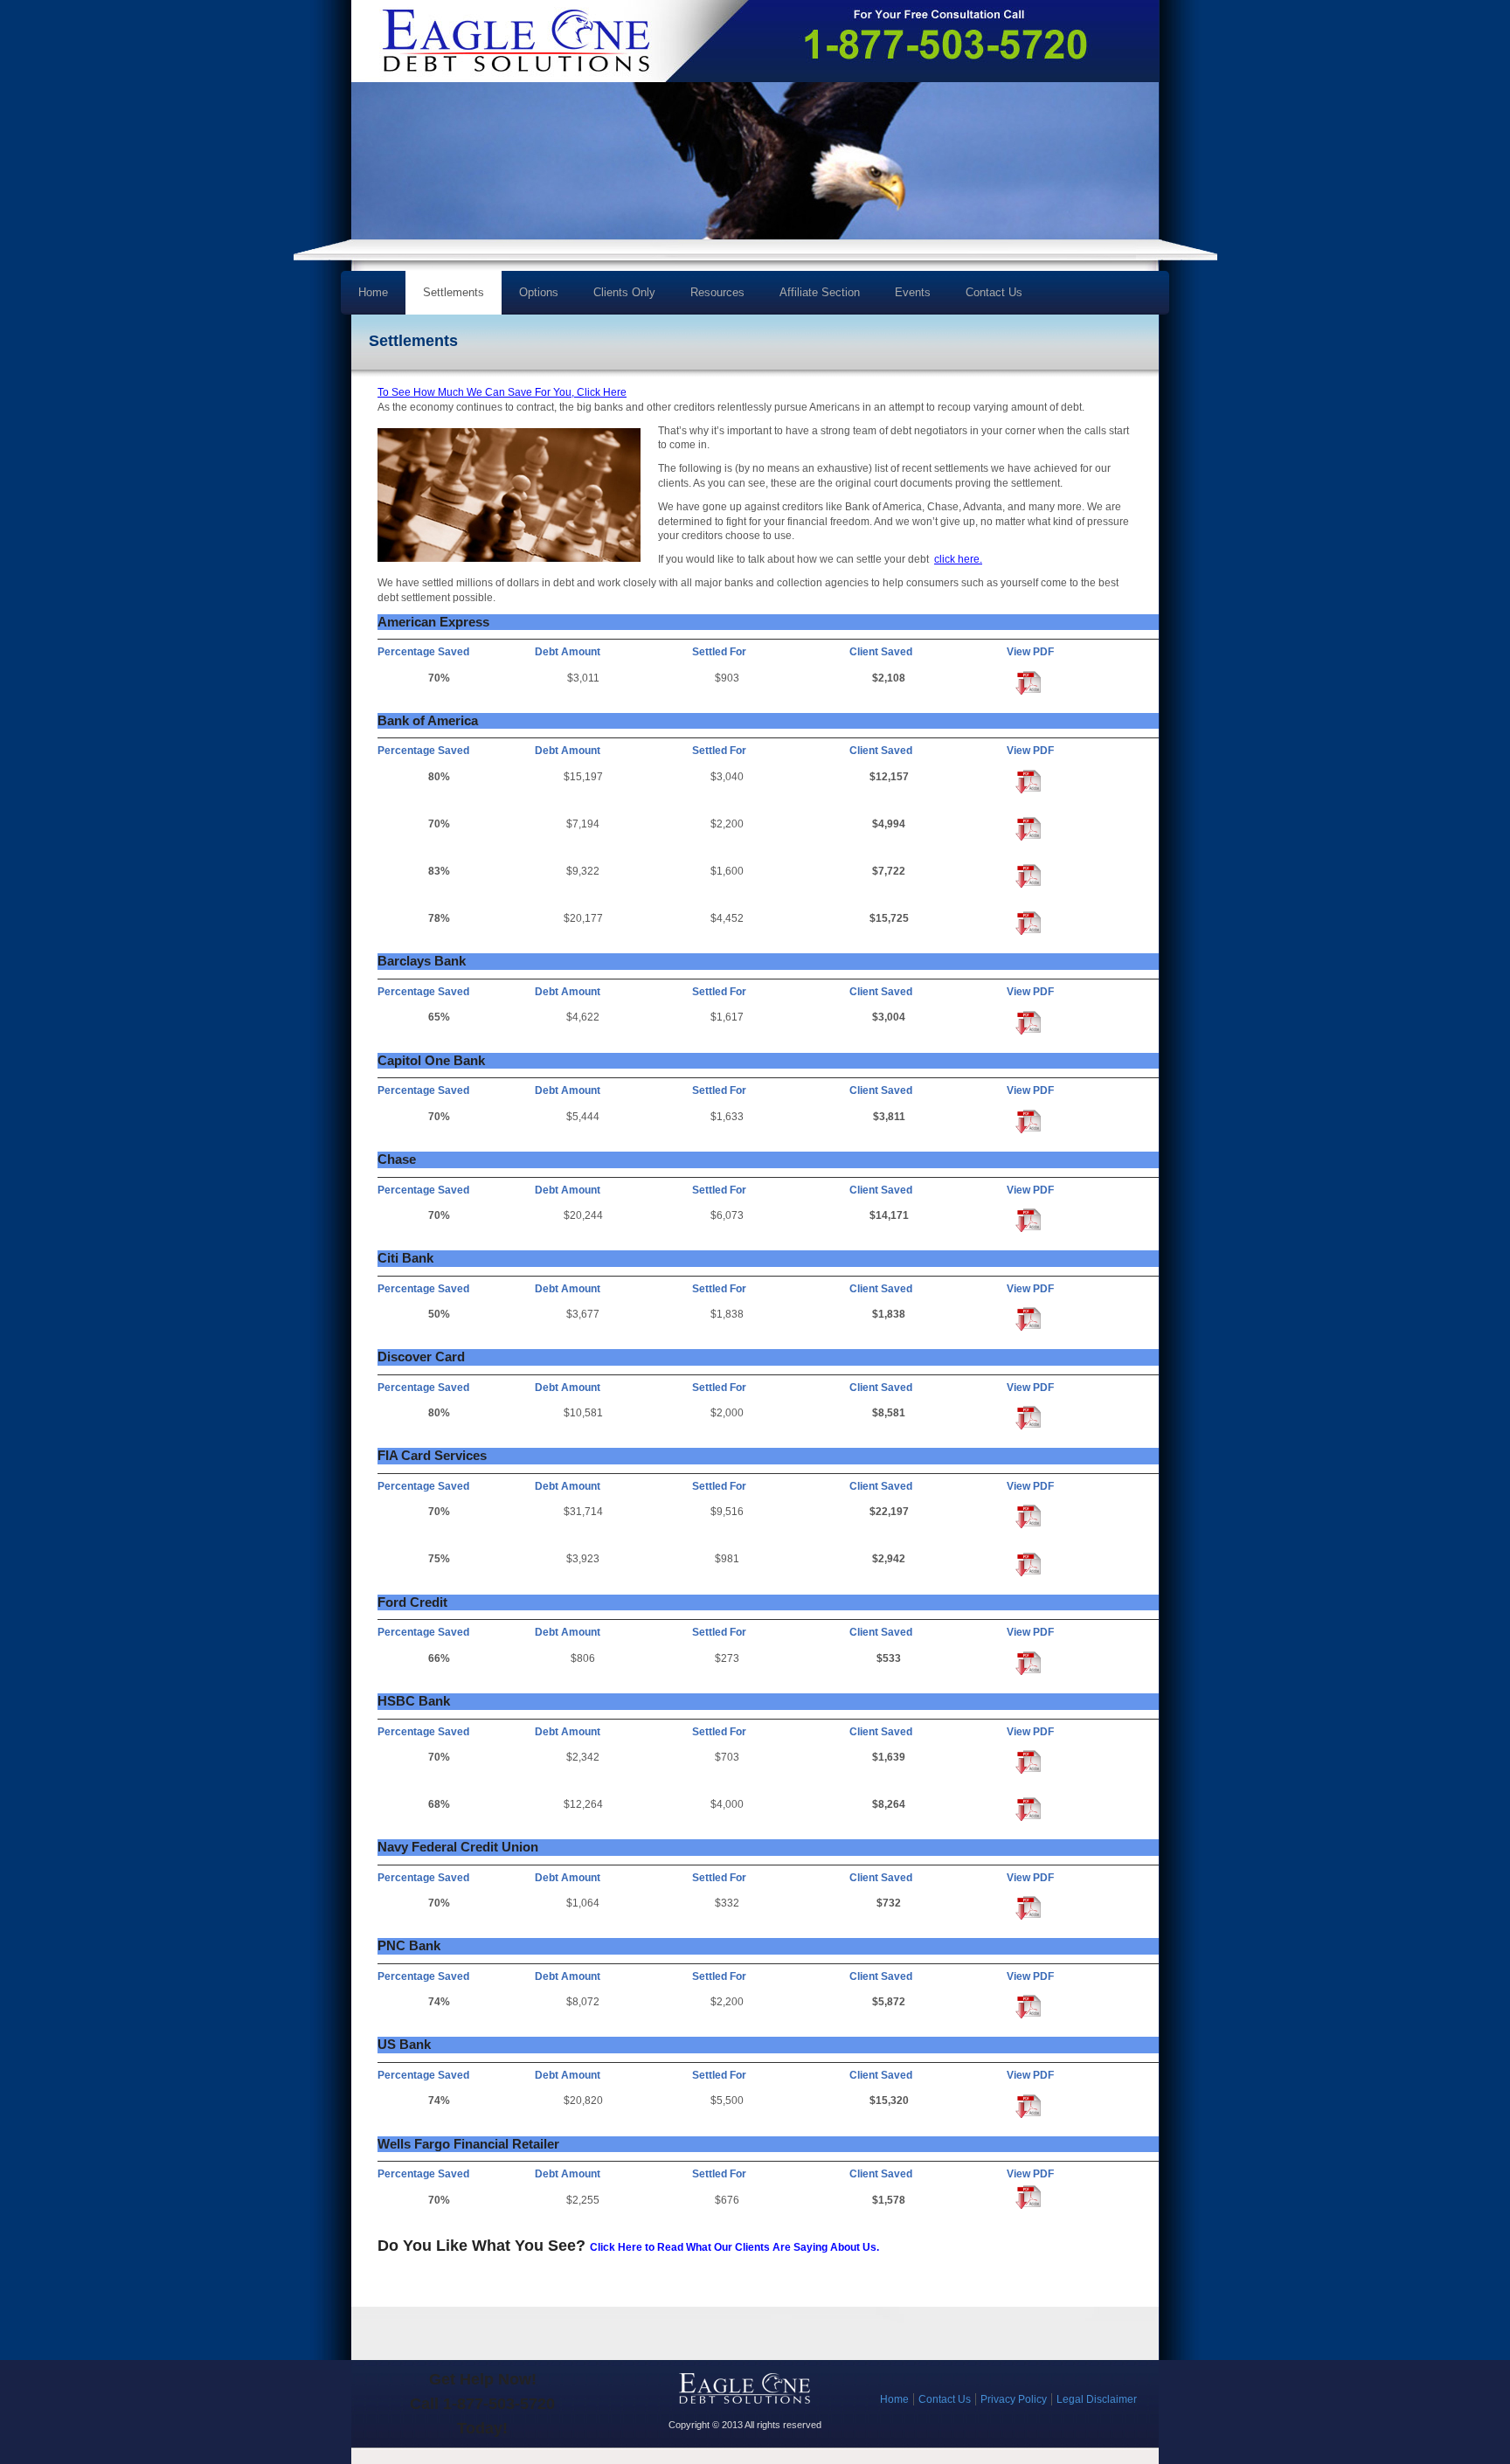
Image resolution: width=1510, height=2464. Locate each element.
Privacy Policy (1014, 2399)
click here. (958, 559)
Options (530, 298)
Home (373, 292)
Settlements (454, 292)
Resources (709, 298)
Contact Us (994, 292)
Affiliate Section (820, 292)
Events (913, 292)
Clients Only (624, 292)
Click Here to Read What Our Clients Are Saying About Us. (734, 2247)
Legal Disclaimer (1097, 2399)
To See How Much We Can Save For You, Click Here (502, 392)
